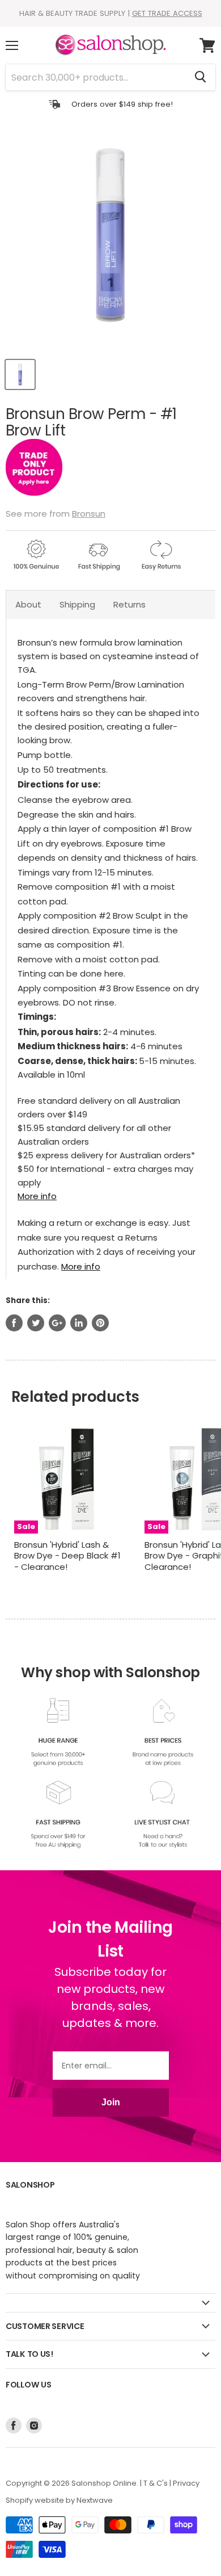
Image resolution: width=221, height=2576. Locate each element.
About (28, 604)
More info (37, 1196)
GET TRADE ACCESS (167, 13)
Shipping (77, 604)
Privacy (186, 2483)
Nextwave (95, 2500)
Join (111, 2102)
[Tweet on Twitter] (36, 1323)
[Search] (200, 77)
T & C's (156, 2483)
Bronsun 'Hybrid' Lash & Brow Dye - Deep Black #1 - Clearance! (67, 1556)
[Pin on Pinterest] (100, 1323)
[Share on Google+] (57, 1323)
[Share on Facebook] (14, 1323)
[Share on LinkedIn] (79, 1323)
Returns (129, 604)
